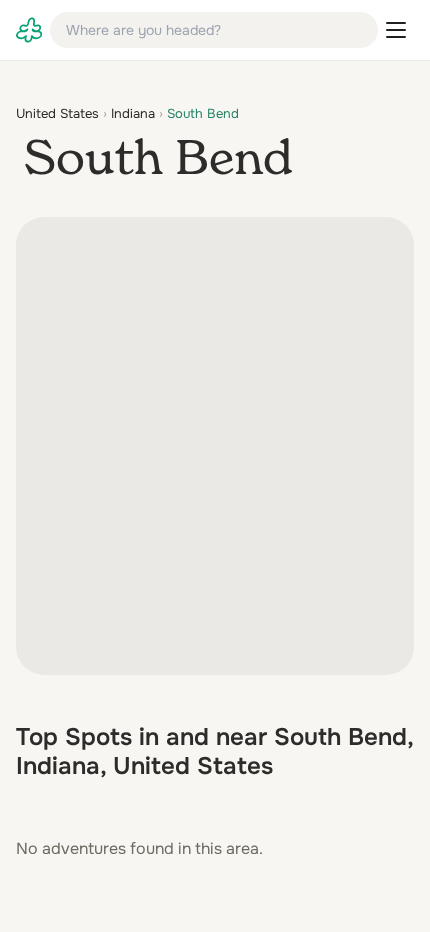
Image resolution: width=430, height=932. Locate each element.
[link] (29, 30)
